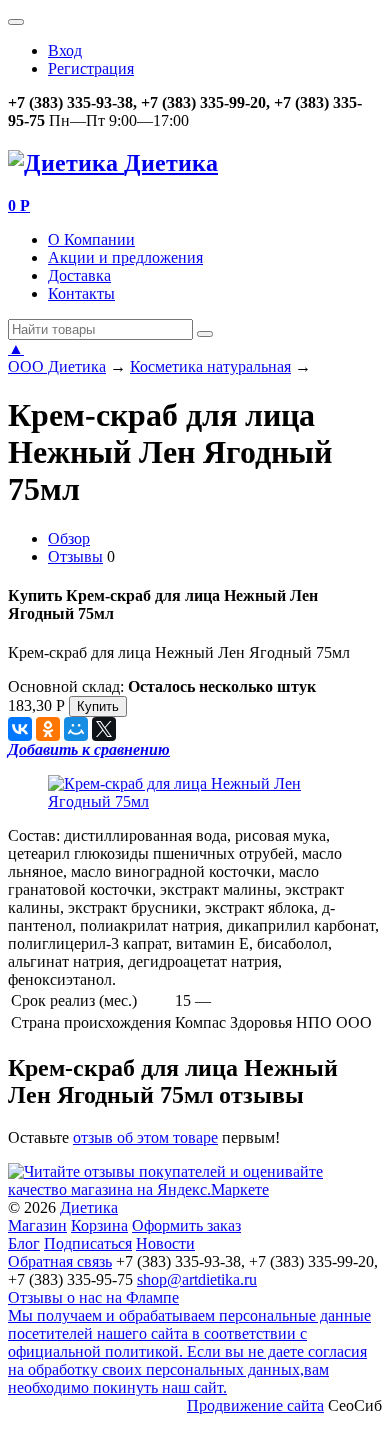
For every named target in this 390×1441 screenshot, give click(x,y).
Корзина (99, 1225)
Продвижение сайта (255, 1405)
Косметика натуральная (210, 366)
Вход (65, 50)
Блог (24, 1243)
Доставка (79, 275)
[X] (104, 729)
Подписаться (88, 1243)
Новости (165, 1243)
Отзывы (75, 556)
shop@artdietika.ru (197, 1279)
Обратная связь (60, 1261)
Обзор (69, 538)
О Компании (91, 239)
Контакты (81, 293)
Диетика (89, 1207)
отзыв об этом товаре (145, 1137)
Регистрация (91, 68)
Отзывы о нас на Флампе (93, 1297)
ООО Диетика (57, 366)
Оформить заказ (186, 1225)
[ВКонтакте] (20, 729)
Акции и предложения (125, 257)
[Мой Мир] (76, 729)
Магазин (37, 1225)
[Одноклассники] (48, 729)
